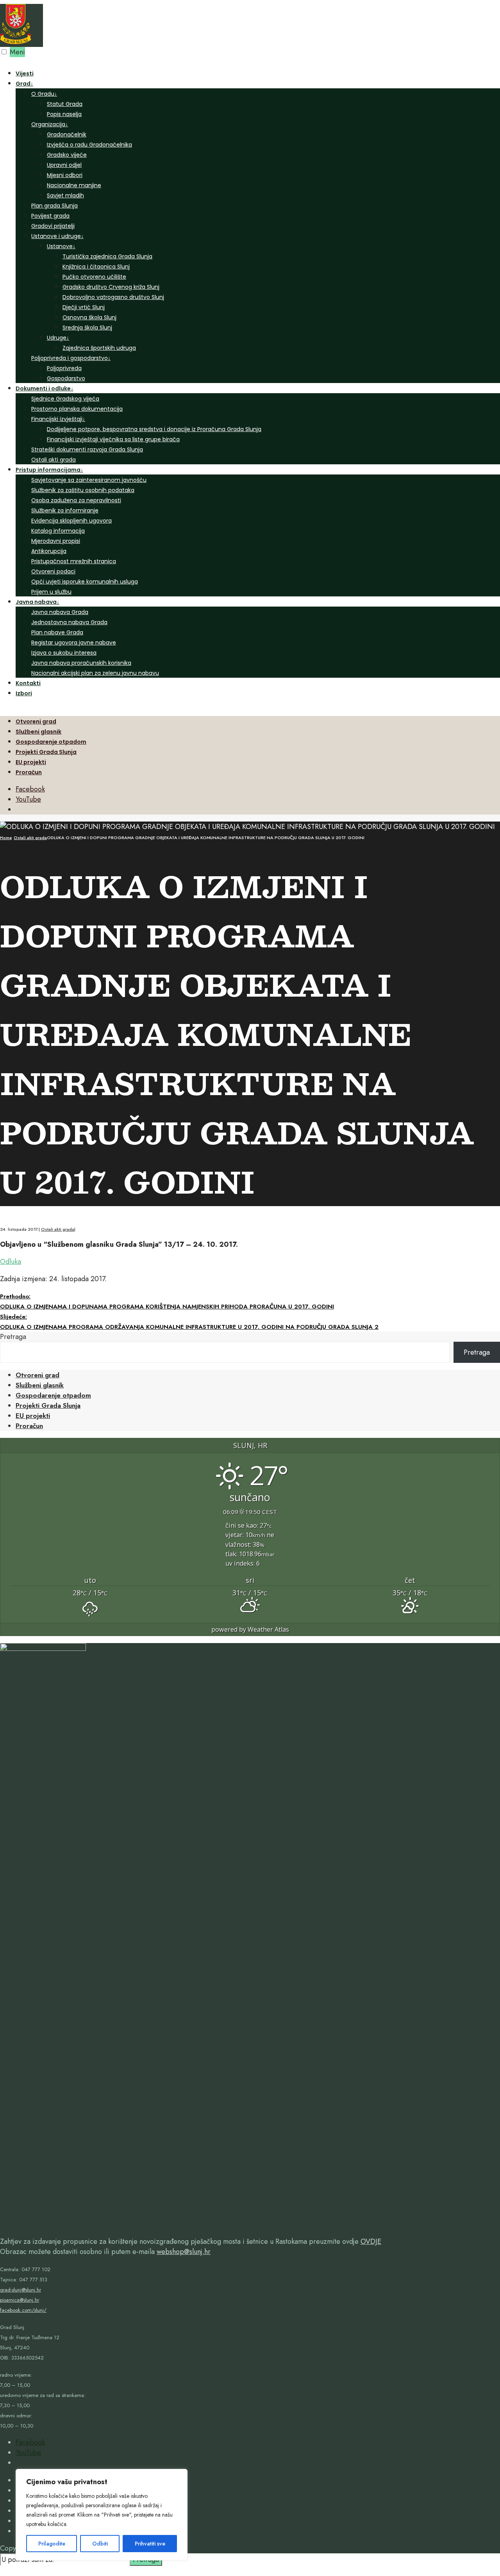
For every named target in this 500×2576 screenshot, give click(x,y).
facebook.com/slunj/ (23, 2310)
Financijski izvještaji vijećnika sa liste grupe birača (113, 439)
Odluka (11, 1262)
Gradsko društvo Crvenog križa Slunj (111, 287)
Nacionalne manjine (74, 185)
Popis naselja (64, 114)
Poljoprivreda (64, 368)
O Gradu (44, 94)
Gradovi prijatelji (53, 226)
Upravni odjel (64, 165)
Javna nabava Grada (60, 612)
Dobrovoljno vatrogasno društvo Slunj (113, 297)
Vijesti (25, 73)
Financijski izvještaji (58, 419)
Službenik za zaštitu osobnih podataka (83, 490)
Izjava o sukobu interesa (64, 653)
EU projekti (31, 762)
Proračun (29, 772)
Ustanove (61, 246)
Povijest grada (50, 216)
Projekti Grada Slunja (46, 752)
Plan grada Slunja (54, 206)
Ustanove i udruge (57, 236)
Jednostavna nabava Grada (69, 622)
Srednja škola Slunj (87, 328)
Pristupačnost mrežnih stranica (74, 561)
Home (6, 838)
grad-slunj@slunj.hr (21, 2290)
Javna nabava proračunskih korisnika (81, 663)
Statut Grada (65, 104)
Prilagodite (52, 2544)
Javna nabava (37, 602)
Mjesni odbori (65, 175)
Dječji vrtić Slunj (84, 307)
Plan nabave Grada (57, 632)
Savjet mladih (65, 195)
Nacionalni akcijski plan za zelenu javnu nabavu (95, 673)
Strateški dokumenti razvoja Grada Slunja (87, 449)
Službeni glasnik (38, 732)
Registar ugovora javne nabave (74, 643)
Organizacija (50, 124)
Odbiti (100, 2544)
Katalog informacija (58, 531)
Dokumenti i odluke (45, 388)
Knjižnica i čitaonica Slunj (96, 267)
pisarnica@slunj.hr (20, 2300)
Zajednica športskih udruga (99, 348)
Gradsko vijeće (67, 155)
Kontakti (28, 683)
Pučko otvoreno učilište (94, 277)
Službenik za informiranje (65, 510)
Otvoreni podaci (53, 571)
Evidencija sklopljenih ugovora (71, 521)
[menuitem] (258, 231)
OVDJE (371, 2241)
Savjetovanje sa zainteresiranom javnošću (89, 480)
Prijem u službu (51, 592)
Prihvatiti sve (150, 2544)
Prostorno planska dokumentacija (77, 409)
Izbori (24, 693)
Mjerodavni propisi (56, 541)
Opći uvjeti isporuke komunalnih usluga (85, 582)
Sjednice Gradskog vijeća (65, 399)
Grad (24, 84)
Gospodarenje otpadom (51, 742)
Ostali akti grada (54, 460)
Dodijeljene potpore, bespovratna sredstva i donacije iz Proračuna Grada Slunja (154, 429)
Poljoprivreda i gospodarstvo (71, 358)
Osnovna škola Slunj (89, 317)
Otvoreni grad (36, 721)
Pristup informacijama (49, 470)
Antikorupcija (49, 551)
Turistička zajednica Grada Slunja (107, 256)
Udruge (58, 338)
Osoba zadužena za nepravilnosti (76, 500)
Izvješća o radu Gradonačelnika (89, 145)
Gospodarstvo (66, 378)
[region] (102, 2515)
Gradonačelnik (67, 134)
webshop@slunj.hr (184, 2252)
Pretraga (13, 1337)
